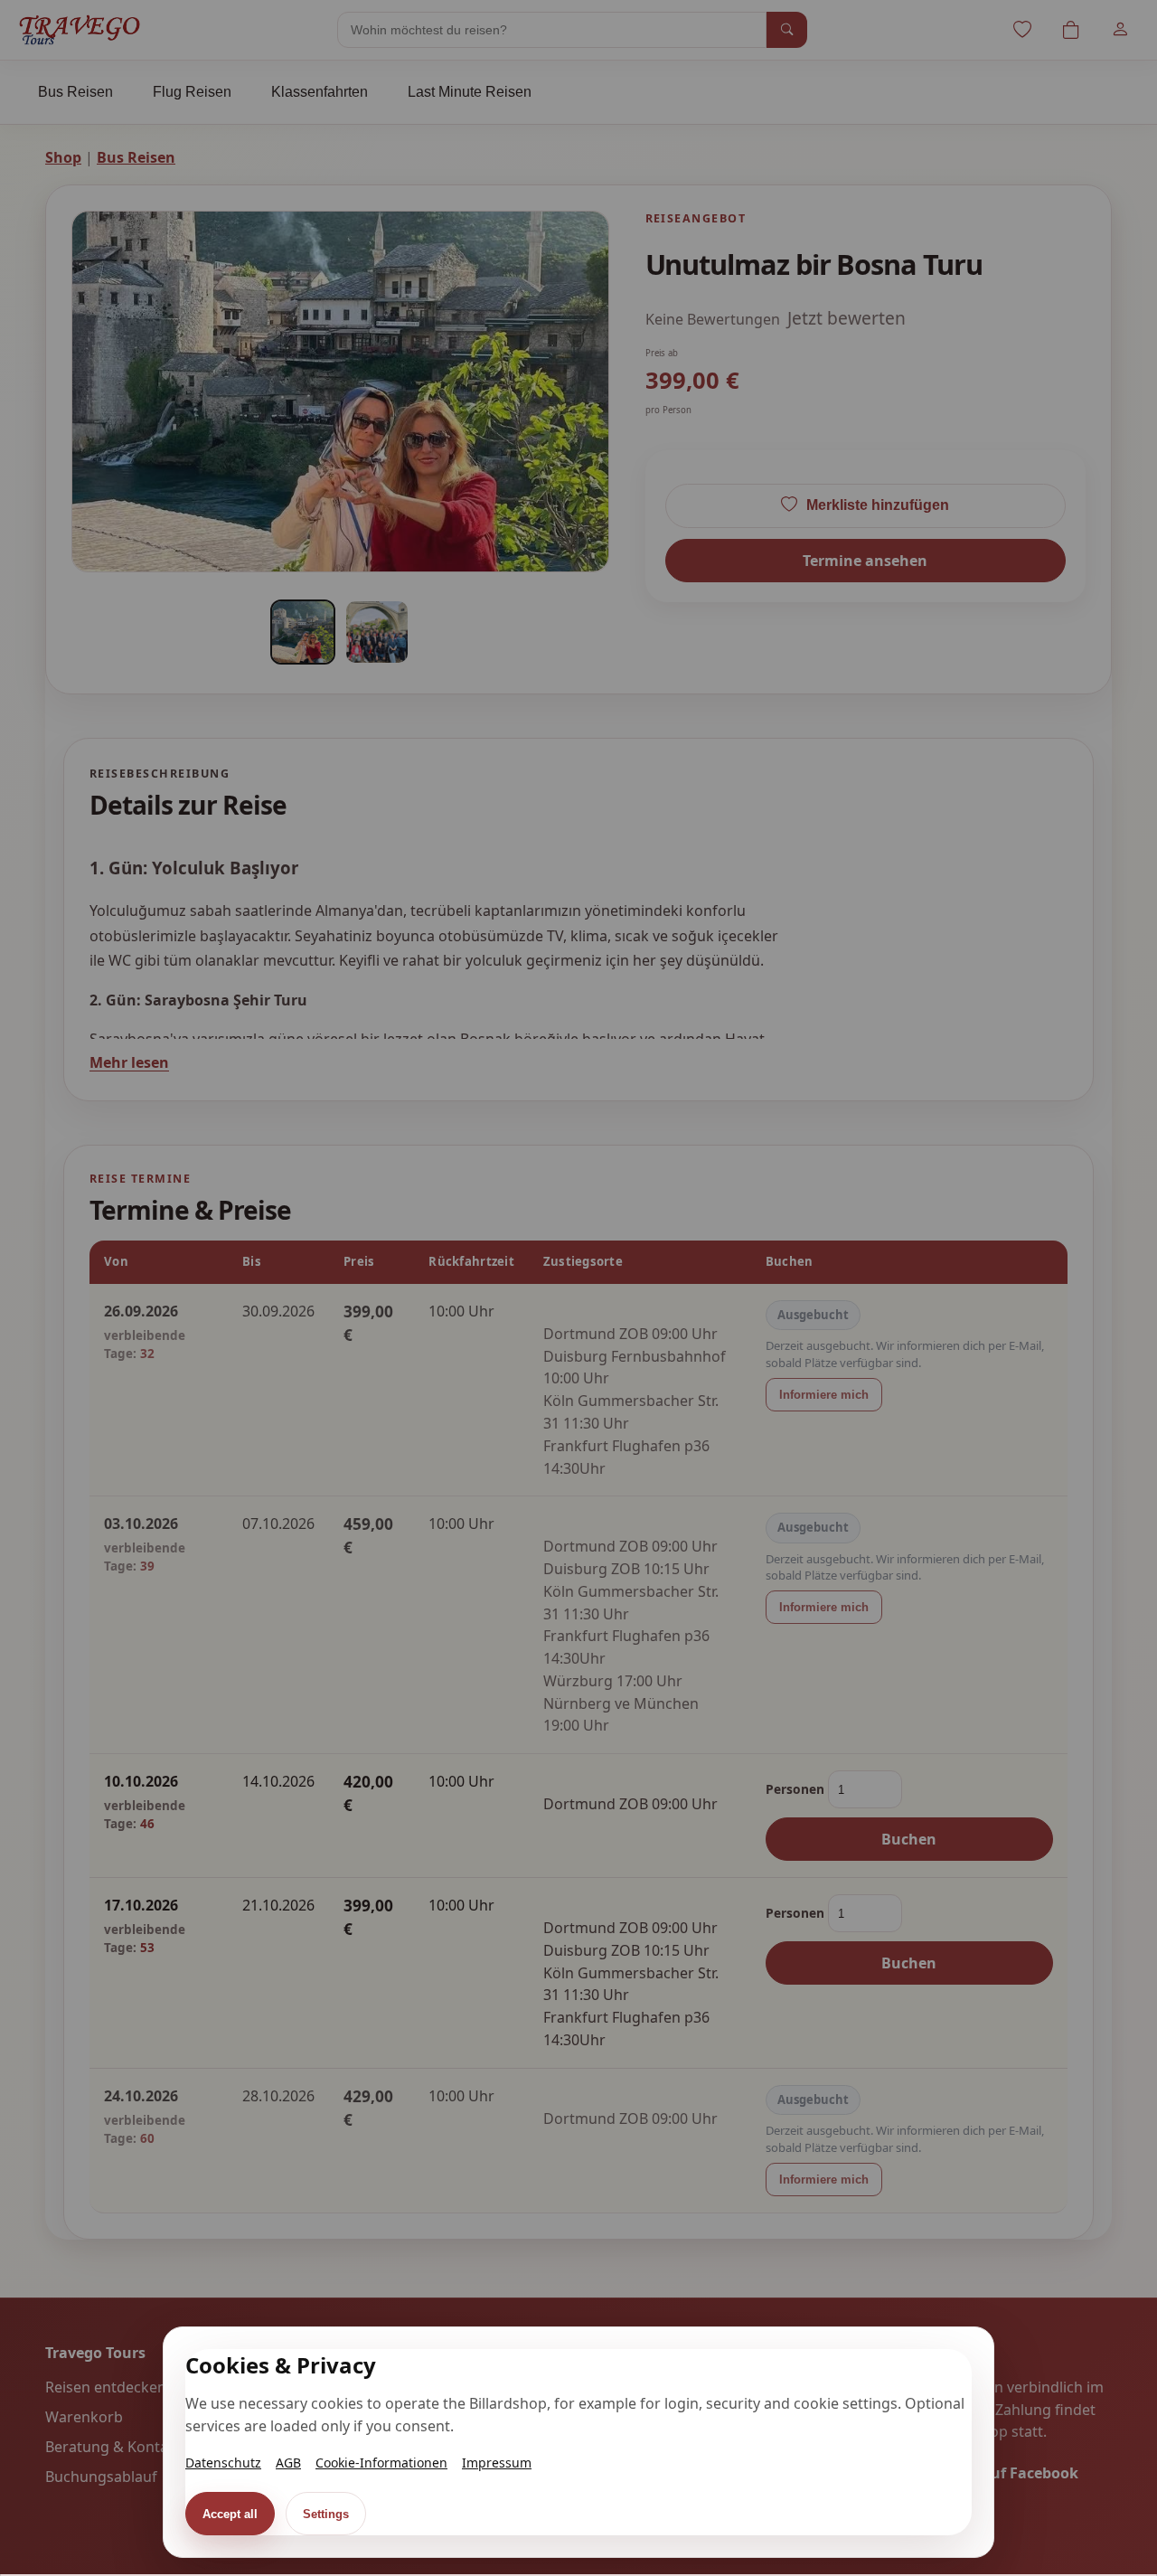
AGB (288, 2463)
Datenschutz (223, 2463)
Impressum (497, 2463)
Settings (326, 2514)
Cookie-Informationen (381, 2463)
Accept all (230, 2514)
